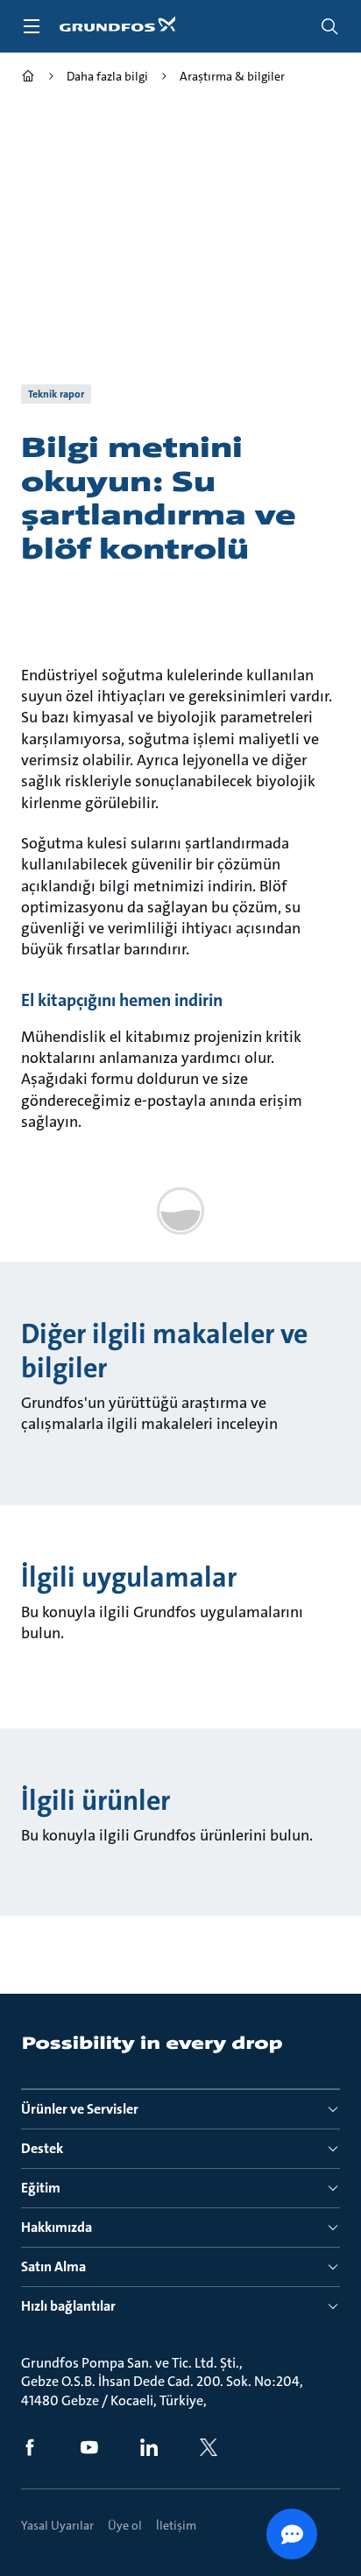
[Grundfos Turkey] (28, 78)
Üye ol (125, 2525)
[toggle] (32, 26)
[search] (329, 26)
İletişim (176, 2525)
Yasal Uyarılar (57, 2525)
